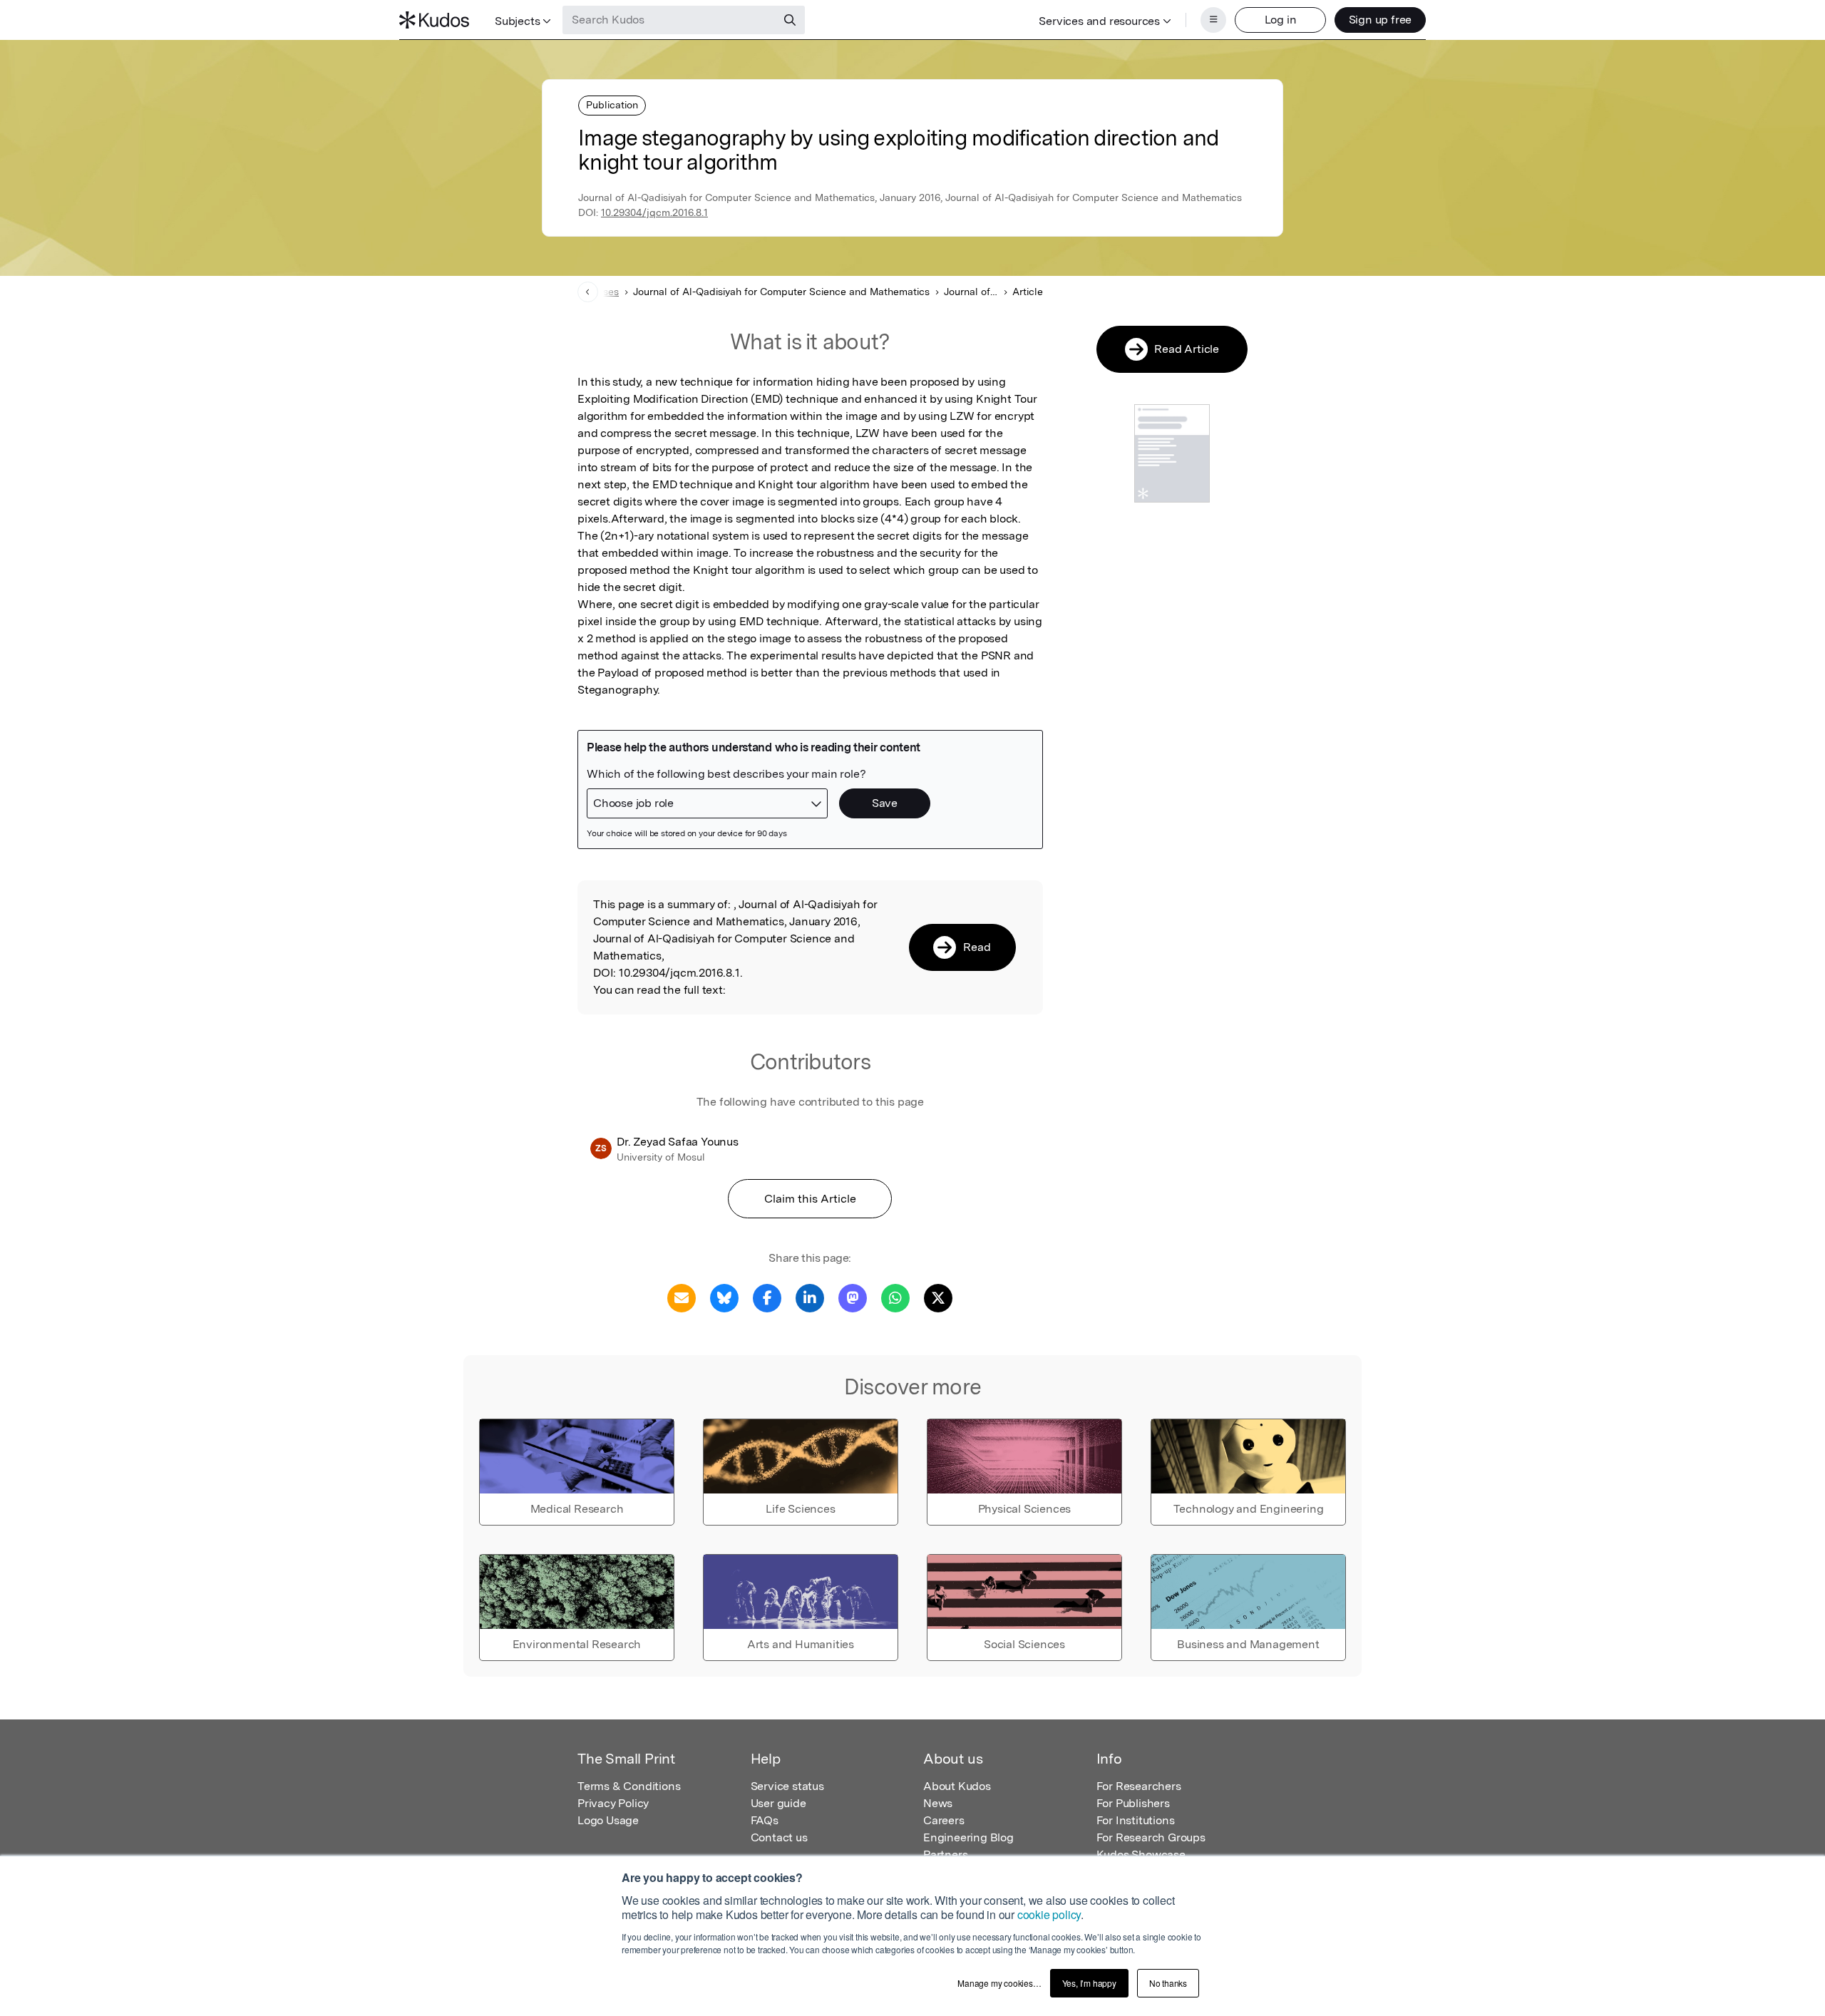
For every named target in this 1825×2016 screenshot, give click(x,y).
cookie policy (1049, 1914)
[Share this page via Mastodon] (853, 1297)
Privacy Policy (613, 1803)
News (938, 1803)
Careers (944, 1820)
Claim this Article (810, 1199)
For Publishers (1133, 1803)
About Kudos (957, 1786)
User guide (778, 1803)
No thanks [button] (1168, 1983)
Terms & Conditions (629, 1786)
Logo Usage (608, 1820)
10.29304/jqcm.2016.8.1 (654, 212)
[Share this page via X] (938, 1297)
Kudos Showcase (1141, 1855)
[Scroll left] (588, 292)
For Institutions (1136, 1820)
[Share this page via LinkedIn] (810, 1297)
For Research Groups (1151, 1837)
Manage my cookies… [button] (999, 1983)
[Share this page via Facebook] (767, 1297)
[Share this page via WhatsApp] (895, 1297)
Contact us (779, 1837)
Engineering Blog (968, 1837)
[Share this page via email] (682, 1297)
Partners (945, 1855)
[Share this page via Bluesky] (724, 1297)
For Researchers (1139, 1786)
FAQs (765, 1820)
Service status (787, 1786)
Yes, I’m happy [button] (1089, 1983)
